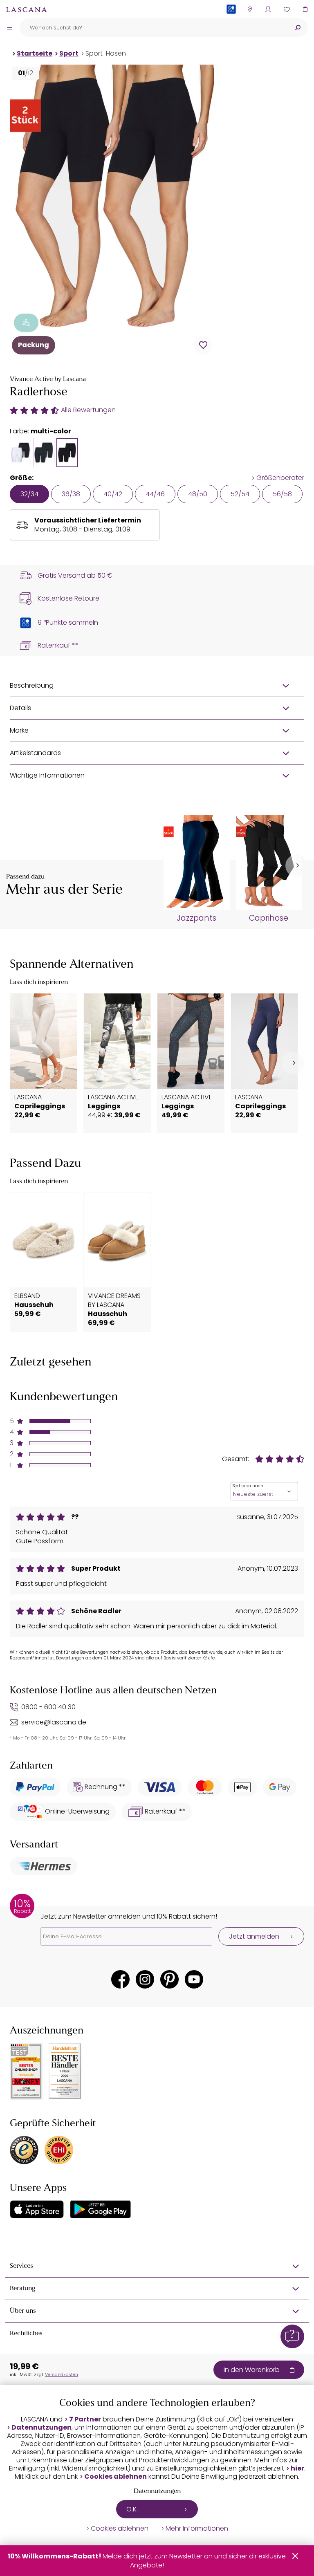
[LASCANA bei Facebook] (120, 1979)
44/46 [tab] (155, 494)
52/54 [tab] (240, 494)
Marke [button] (19, 730)
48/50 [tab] (198, 494)
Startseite (35, 53)
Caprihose (269, 918)
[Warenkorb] (305, 9)
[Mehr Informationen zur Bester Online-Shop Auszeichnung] (26, 2071)
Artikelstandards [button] (35, 753)
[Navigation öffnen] (9, 27)
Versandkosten (62, 2374)
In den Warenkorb (252, 2370)
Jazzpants (196, 918)
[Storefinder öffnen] (250, 9)
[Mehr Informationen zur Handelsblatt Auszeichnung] (65, 2071)
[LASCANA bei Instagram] (145, 1979)
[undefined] (297, 866)
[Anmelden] (268, 9)
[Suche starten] (298, 28)
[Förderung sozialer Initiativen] (26, 323)
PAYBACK (231, 22)
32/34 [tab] (29, 494)
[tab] (20, 453)
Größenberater (280, 478)
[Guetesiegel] (59, 2150)
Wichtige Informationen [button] (47, 775)
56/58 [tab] (282, 494)
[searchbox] (154, 28)
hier (297, 2468)
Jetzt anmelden (254, 1936)
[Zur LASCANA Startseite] (27, 9)
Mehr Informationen (197, 2529)
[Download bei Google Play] (100, 2209)
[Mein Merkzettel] (286, 9)
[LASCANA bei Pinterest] (169, 1979)
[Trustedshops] (24, 2150)
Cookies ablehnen (116, 2477)
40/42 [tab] (113, 494)
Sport (69, 53)
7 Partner (85, 2419)
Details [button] (20, 708)
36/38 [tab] (71, 494)
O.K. (132, 2509)
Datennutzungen (41, 2428)
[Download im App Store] (37, 2209)
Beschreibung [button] (32, 685)
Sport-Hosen (106, 53)
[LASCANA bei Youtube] (194, 1979)
